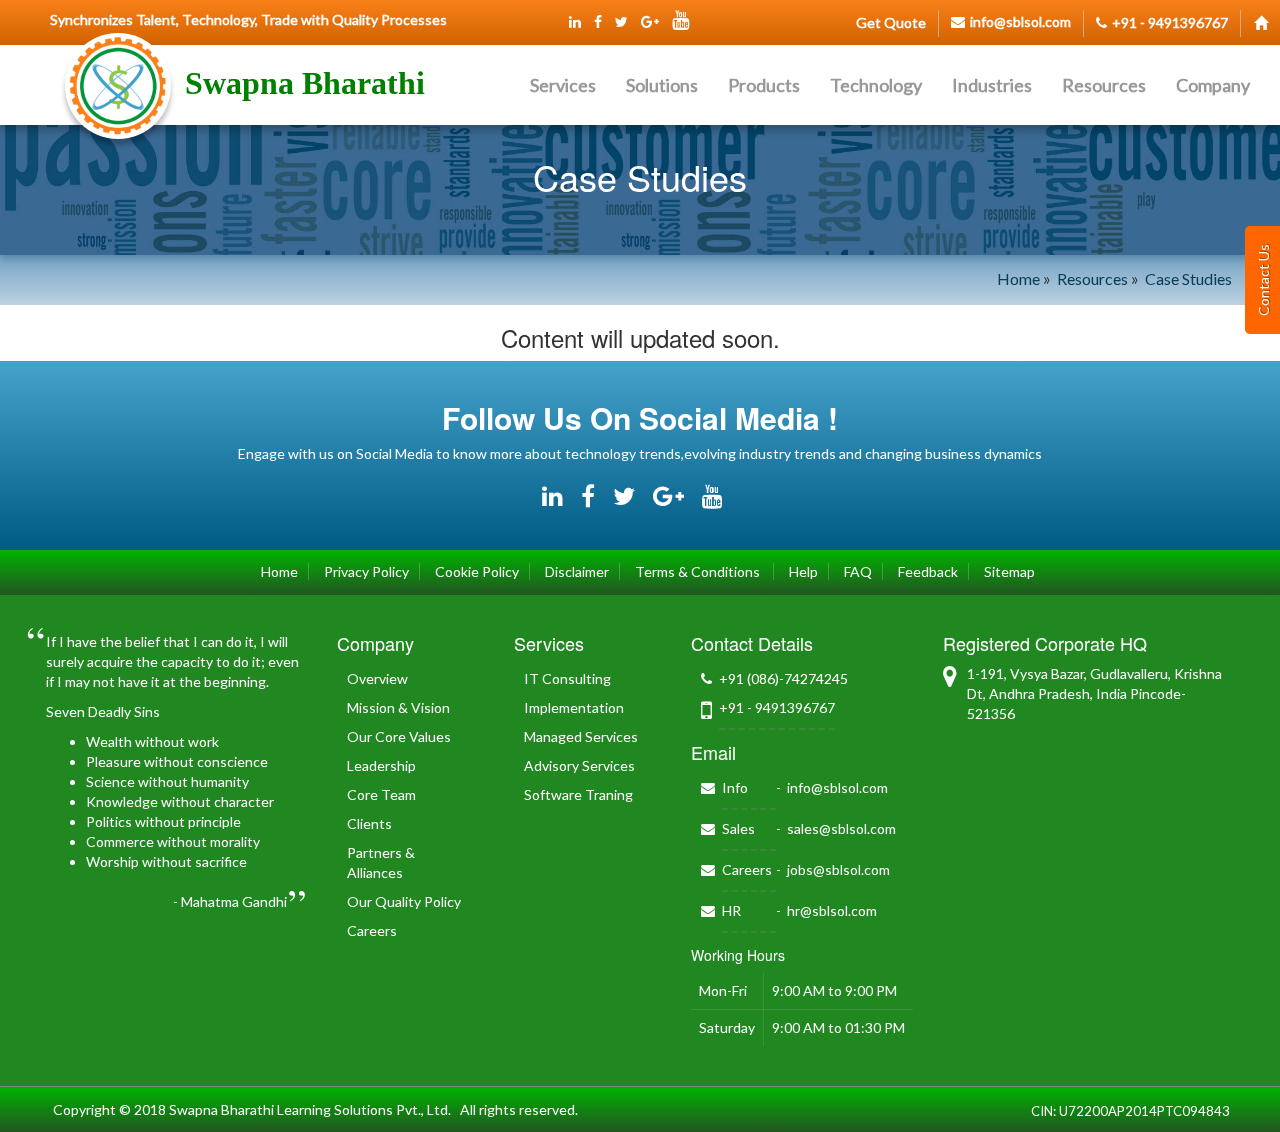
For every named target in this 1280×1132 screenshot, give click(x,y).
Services (563, 85)
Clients (369, 823)
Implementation (574, 707)
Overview (377, 678)
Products (764, 85)
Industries (992, 85)
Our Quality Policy (404, 901)
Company (1213, 85)
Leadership (381, 765)
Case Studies (1188, 278)
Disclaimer (577, 571)
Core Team (381, 794)
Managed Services (581, 736)
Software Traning (578, 794)
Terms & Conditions (699, 571)
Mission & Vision (398, 707)
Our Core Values (399, 736)
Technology (876, 85)
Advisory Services (579, 765)
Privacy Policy (366, 571)
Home (1018, 278)
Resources (1104, 85)
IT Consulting (567, 678)
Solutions (662, 85)
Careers (372, 930)
